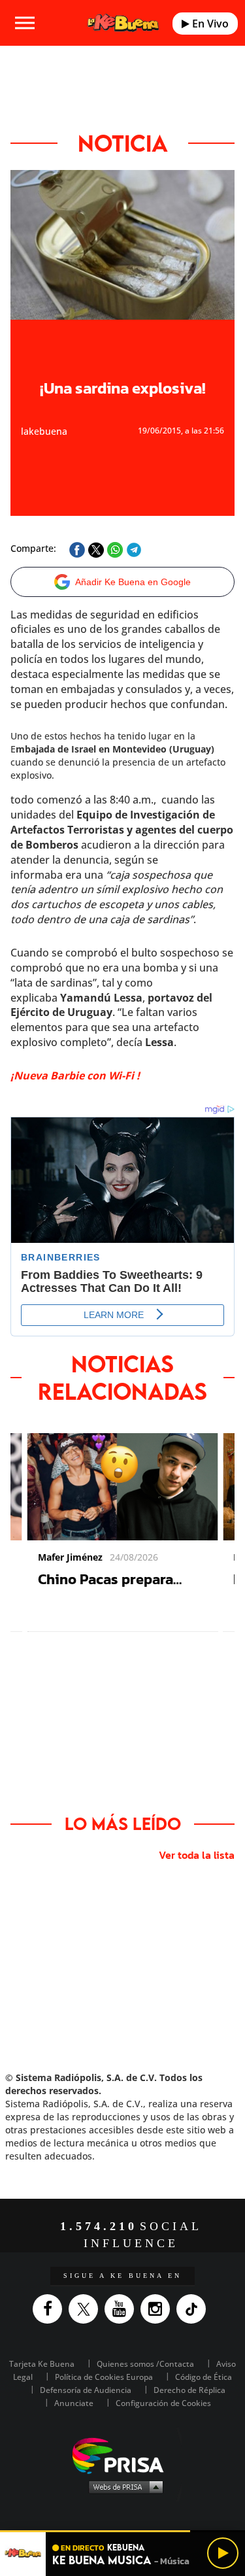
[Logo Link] (123, 23)
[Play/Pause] (223, 2553)
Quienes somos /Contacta (145, 2364)
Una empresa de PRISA (123, 2455)
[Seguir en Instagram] (158, 2309)
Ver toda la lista (197, 1855)
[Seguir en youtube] (122, 2309)
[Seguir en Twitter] (87, 2309)
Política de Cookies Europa (104, 2377)
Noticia (123, 143)
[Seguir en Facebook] (51, 2309)
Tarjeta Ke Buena (42, 2364)
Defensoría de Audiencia (86, 2390)
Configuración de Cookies (163, 2403)
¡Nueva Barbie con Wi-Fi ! (75, 1076)
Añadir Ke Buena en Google (133, 582)
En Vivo (209, 24)
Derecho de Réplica (189, 2390)
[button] (122, 2531)
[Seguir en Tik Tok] (194, 2309)
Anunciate (74, 2403)
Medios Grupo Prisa (123, 2486)
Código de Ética (204, 2377)
